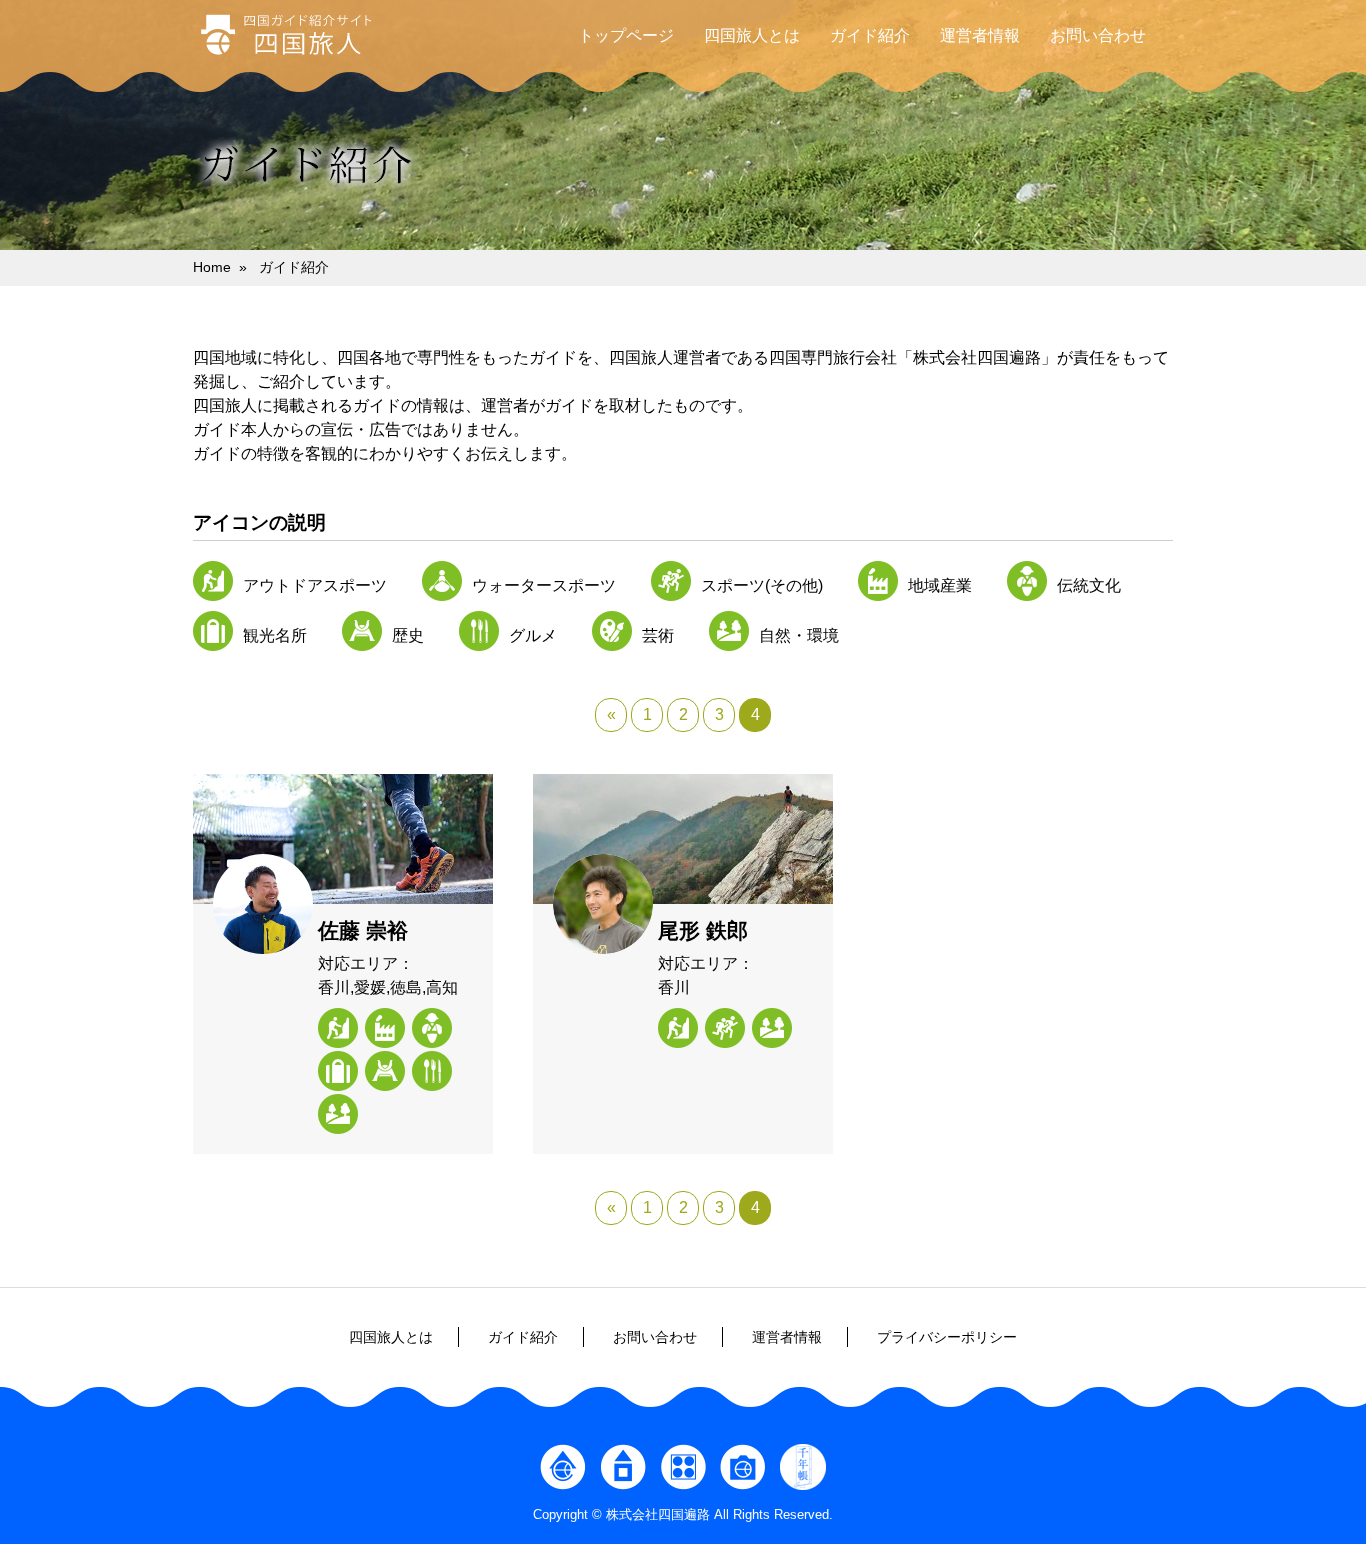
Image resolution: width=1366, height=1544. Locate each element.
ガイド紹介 (870, 35)
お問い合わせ (1098, 35)
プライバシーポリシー (947, 1337)
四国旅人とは (752, 35)
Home (212, 267)
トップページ (626, 35)
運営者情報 (980, 35)
